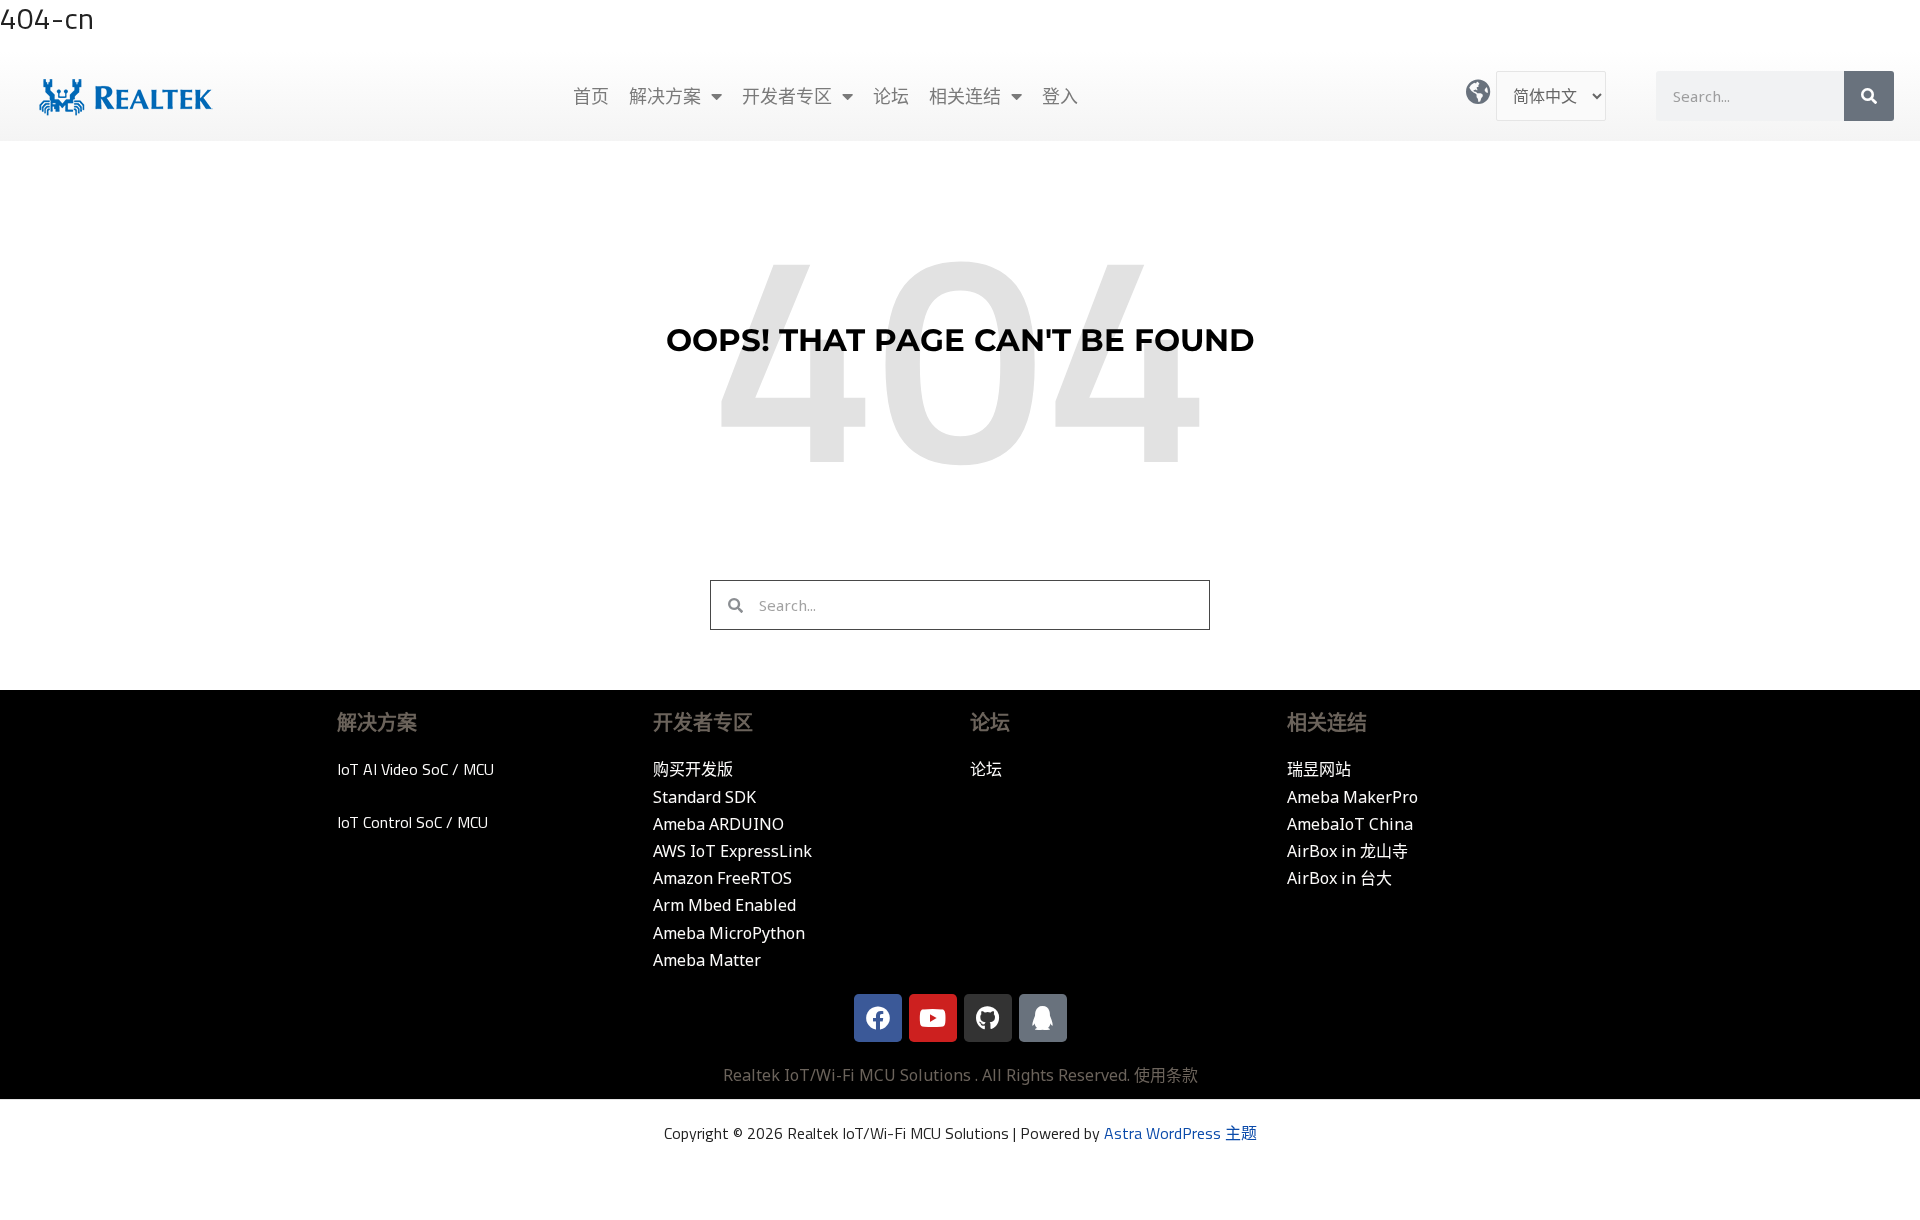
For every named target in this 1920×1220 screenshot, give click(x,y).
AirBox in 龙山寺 (1347, 851)
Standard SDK (704, 797)
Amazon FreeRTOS (722, 878)
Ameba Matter (707, 960)
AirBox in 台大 (1339, 878)
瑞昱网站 (1319, 769)
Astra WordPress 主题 (1180, 1133)
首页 (591, 96)
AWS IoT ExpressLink (732, 851)
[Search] (1869, 96)
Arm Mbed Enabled (724, 905)
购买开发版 (693, 769)
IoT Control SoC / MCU (412, 822)
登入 (1060, 96)
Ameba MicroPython (729, 933)
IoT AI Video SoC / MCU (415, 769)
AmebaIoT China (1350, 824)
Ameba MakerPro (1352, 797)
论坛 (891, 96)
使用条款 (1166, 1075)
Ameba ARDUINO (718, 824)
